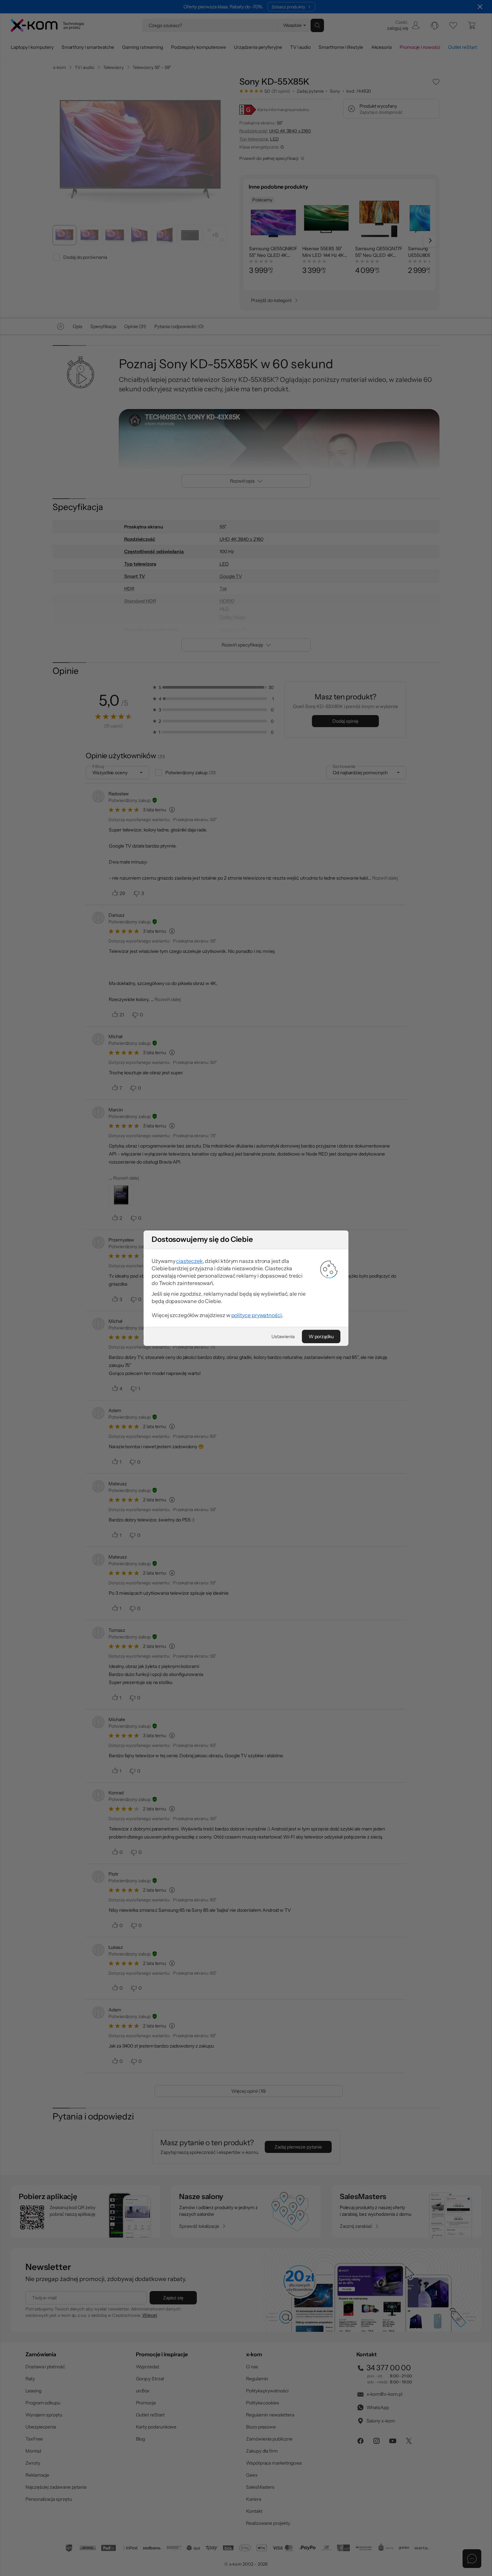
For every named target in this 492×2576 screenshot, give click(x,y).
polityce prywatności (257, 1315)
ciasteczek (189, 1261)
